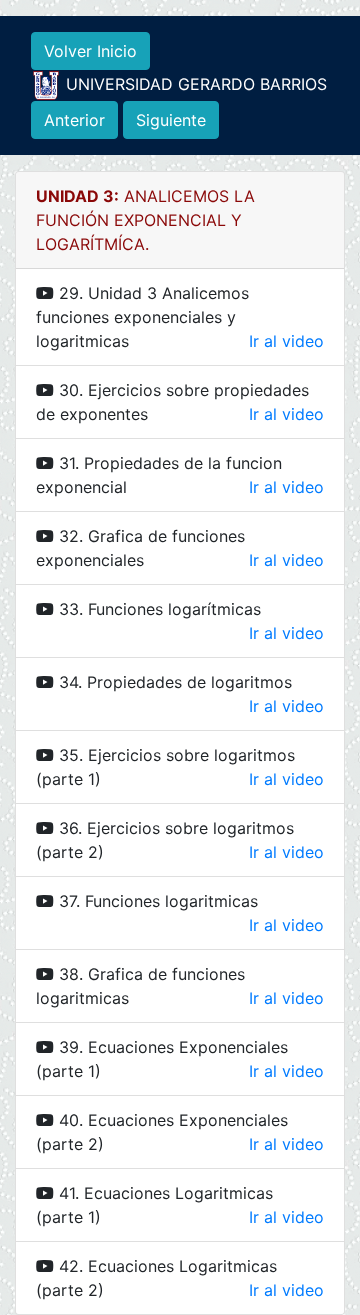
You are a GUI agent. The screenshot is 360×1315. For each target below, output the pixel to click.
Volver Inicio (90, 51)
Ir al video (286, 341)
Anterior (74, 120)
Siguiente (171, 120)
